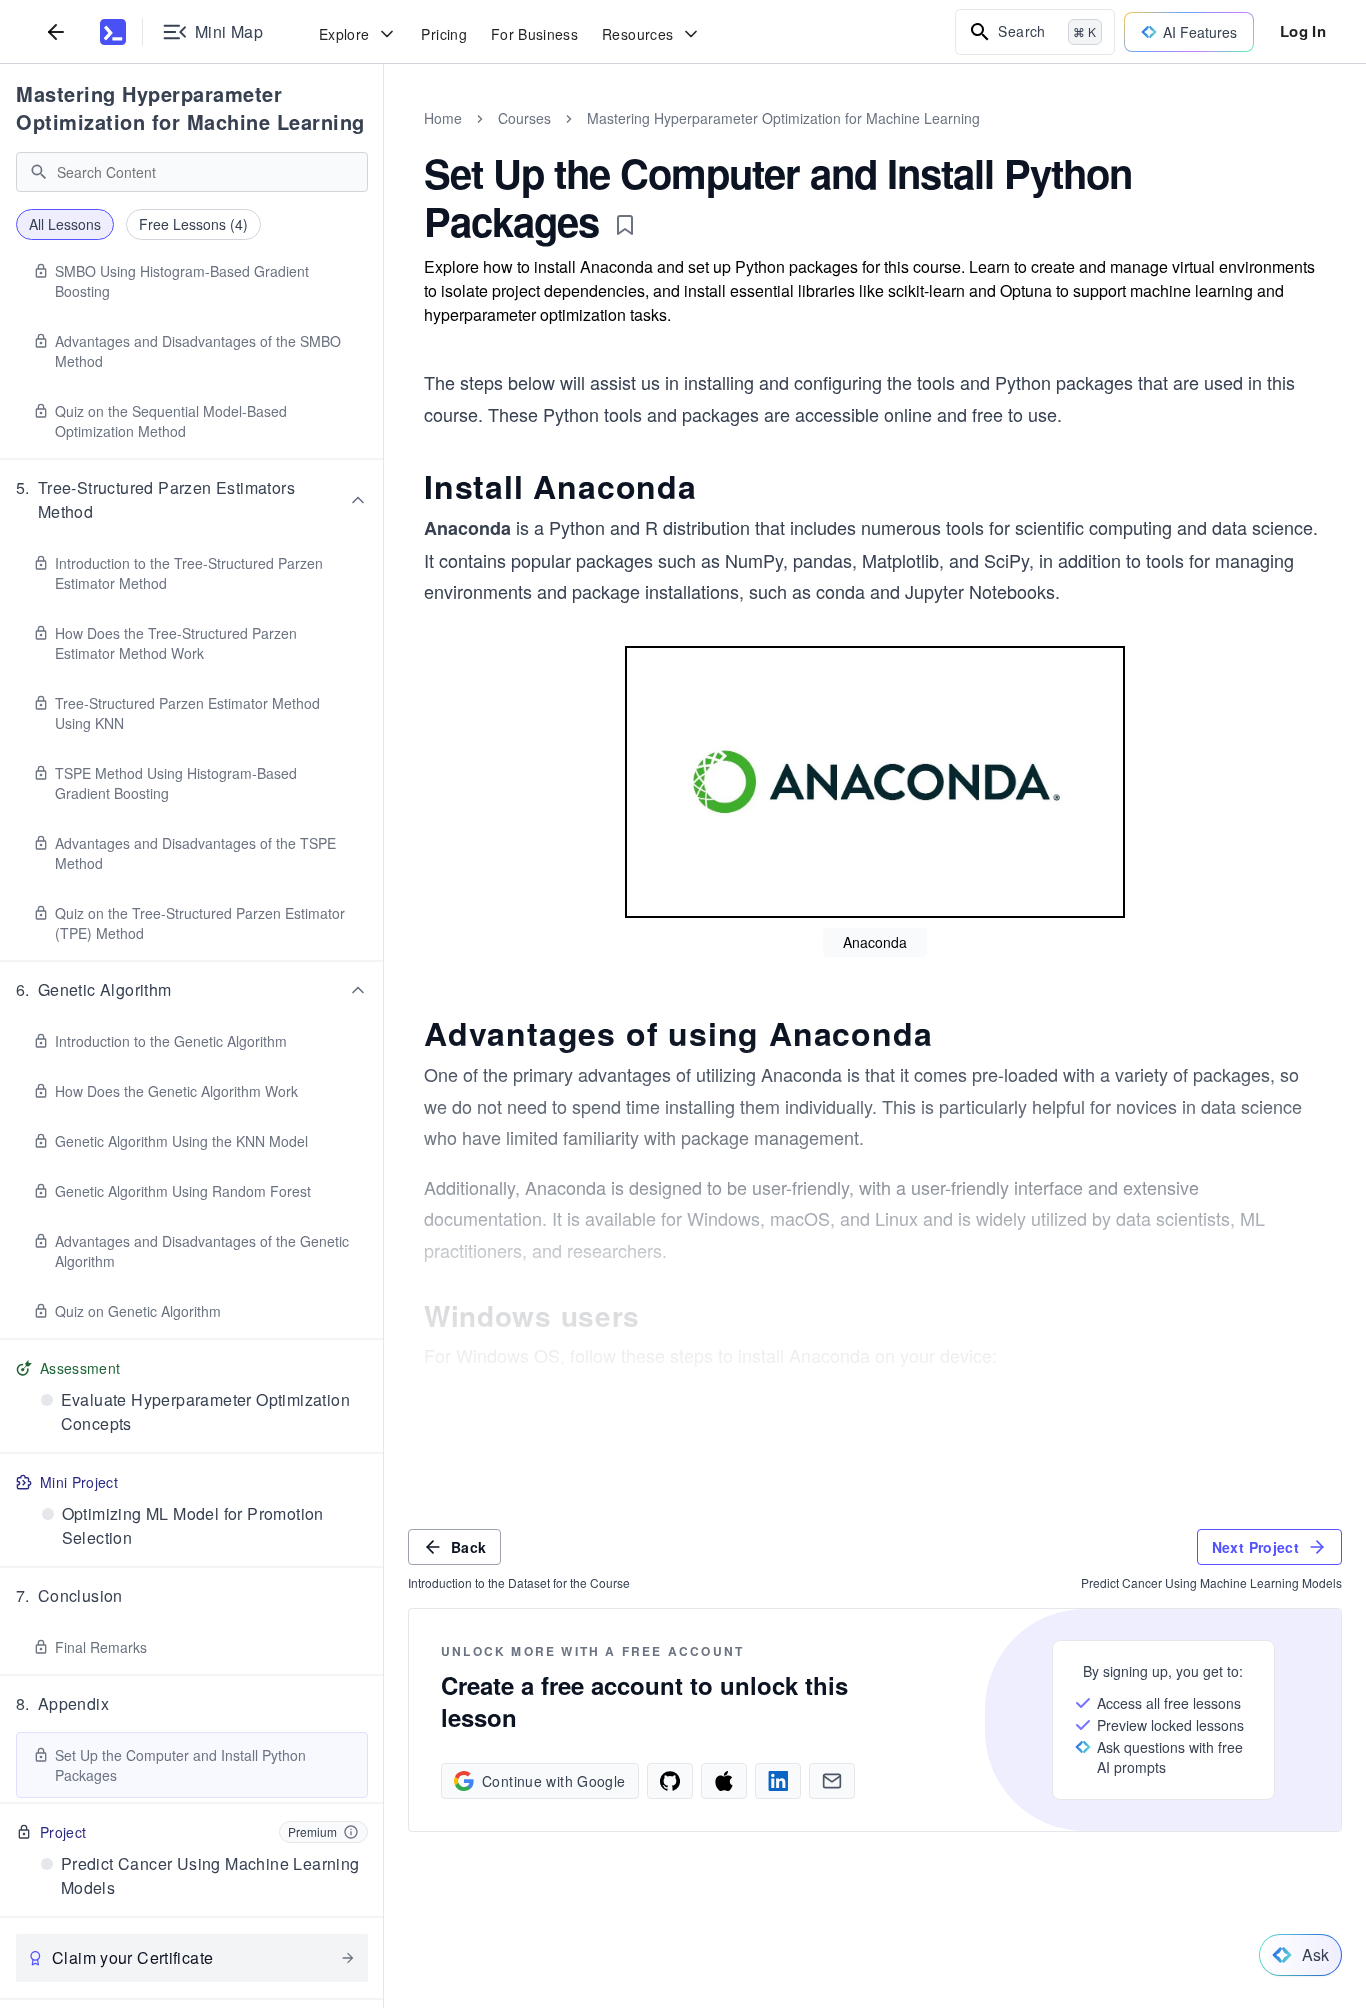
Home (443, 118)
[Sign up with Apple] (724, 1781)
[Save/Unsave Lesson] (625, 225)
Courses (524, 118)
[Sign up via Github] (670, 1781)
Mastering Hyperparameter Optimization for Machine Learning (190, 107)
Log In (1303, 31)
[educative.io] (113, 32)
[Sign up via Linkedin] (778, 1781)
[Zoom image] (875, 782)
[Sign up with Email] (832, 1781)
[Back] (56, 31)
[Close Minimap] (384, 140)
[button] (192, 500)
